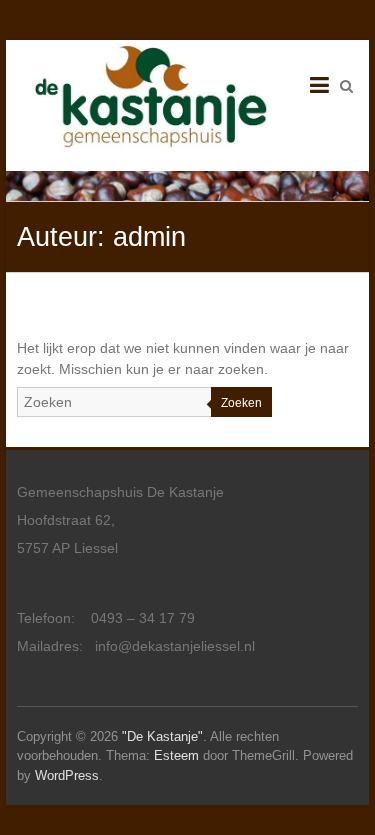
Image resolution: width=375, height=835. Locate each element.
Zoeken (241, 403)
